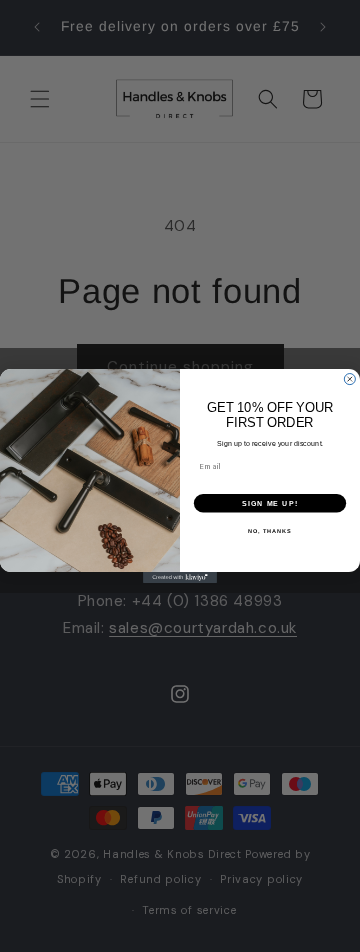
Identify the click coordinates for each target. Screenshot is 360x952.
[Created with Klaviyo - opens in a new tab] (180, 577)
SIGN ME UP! (270, 503)
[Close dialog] (349, 379)
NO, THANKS (270, 531)
